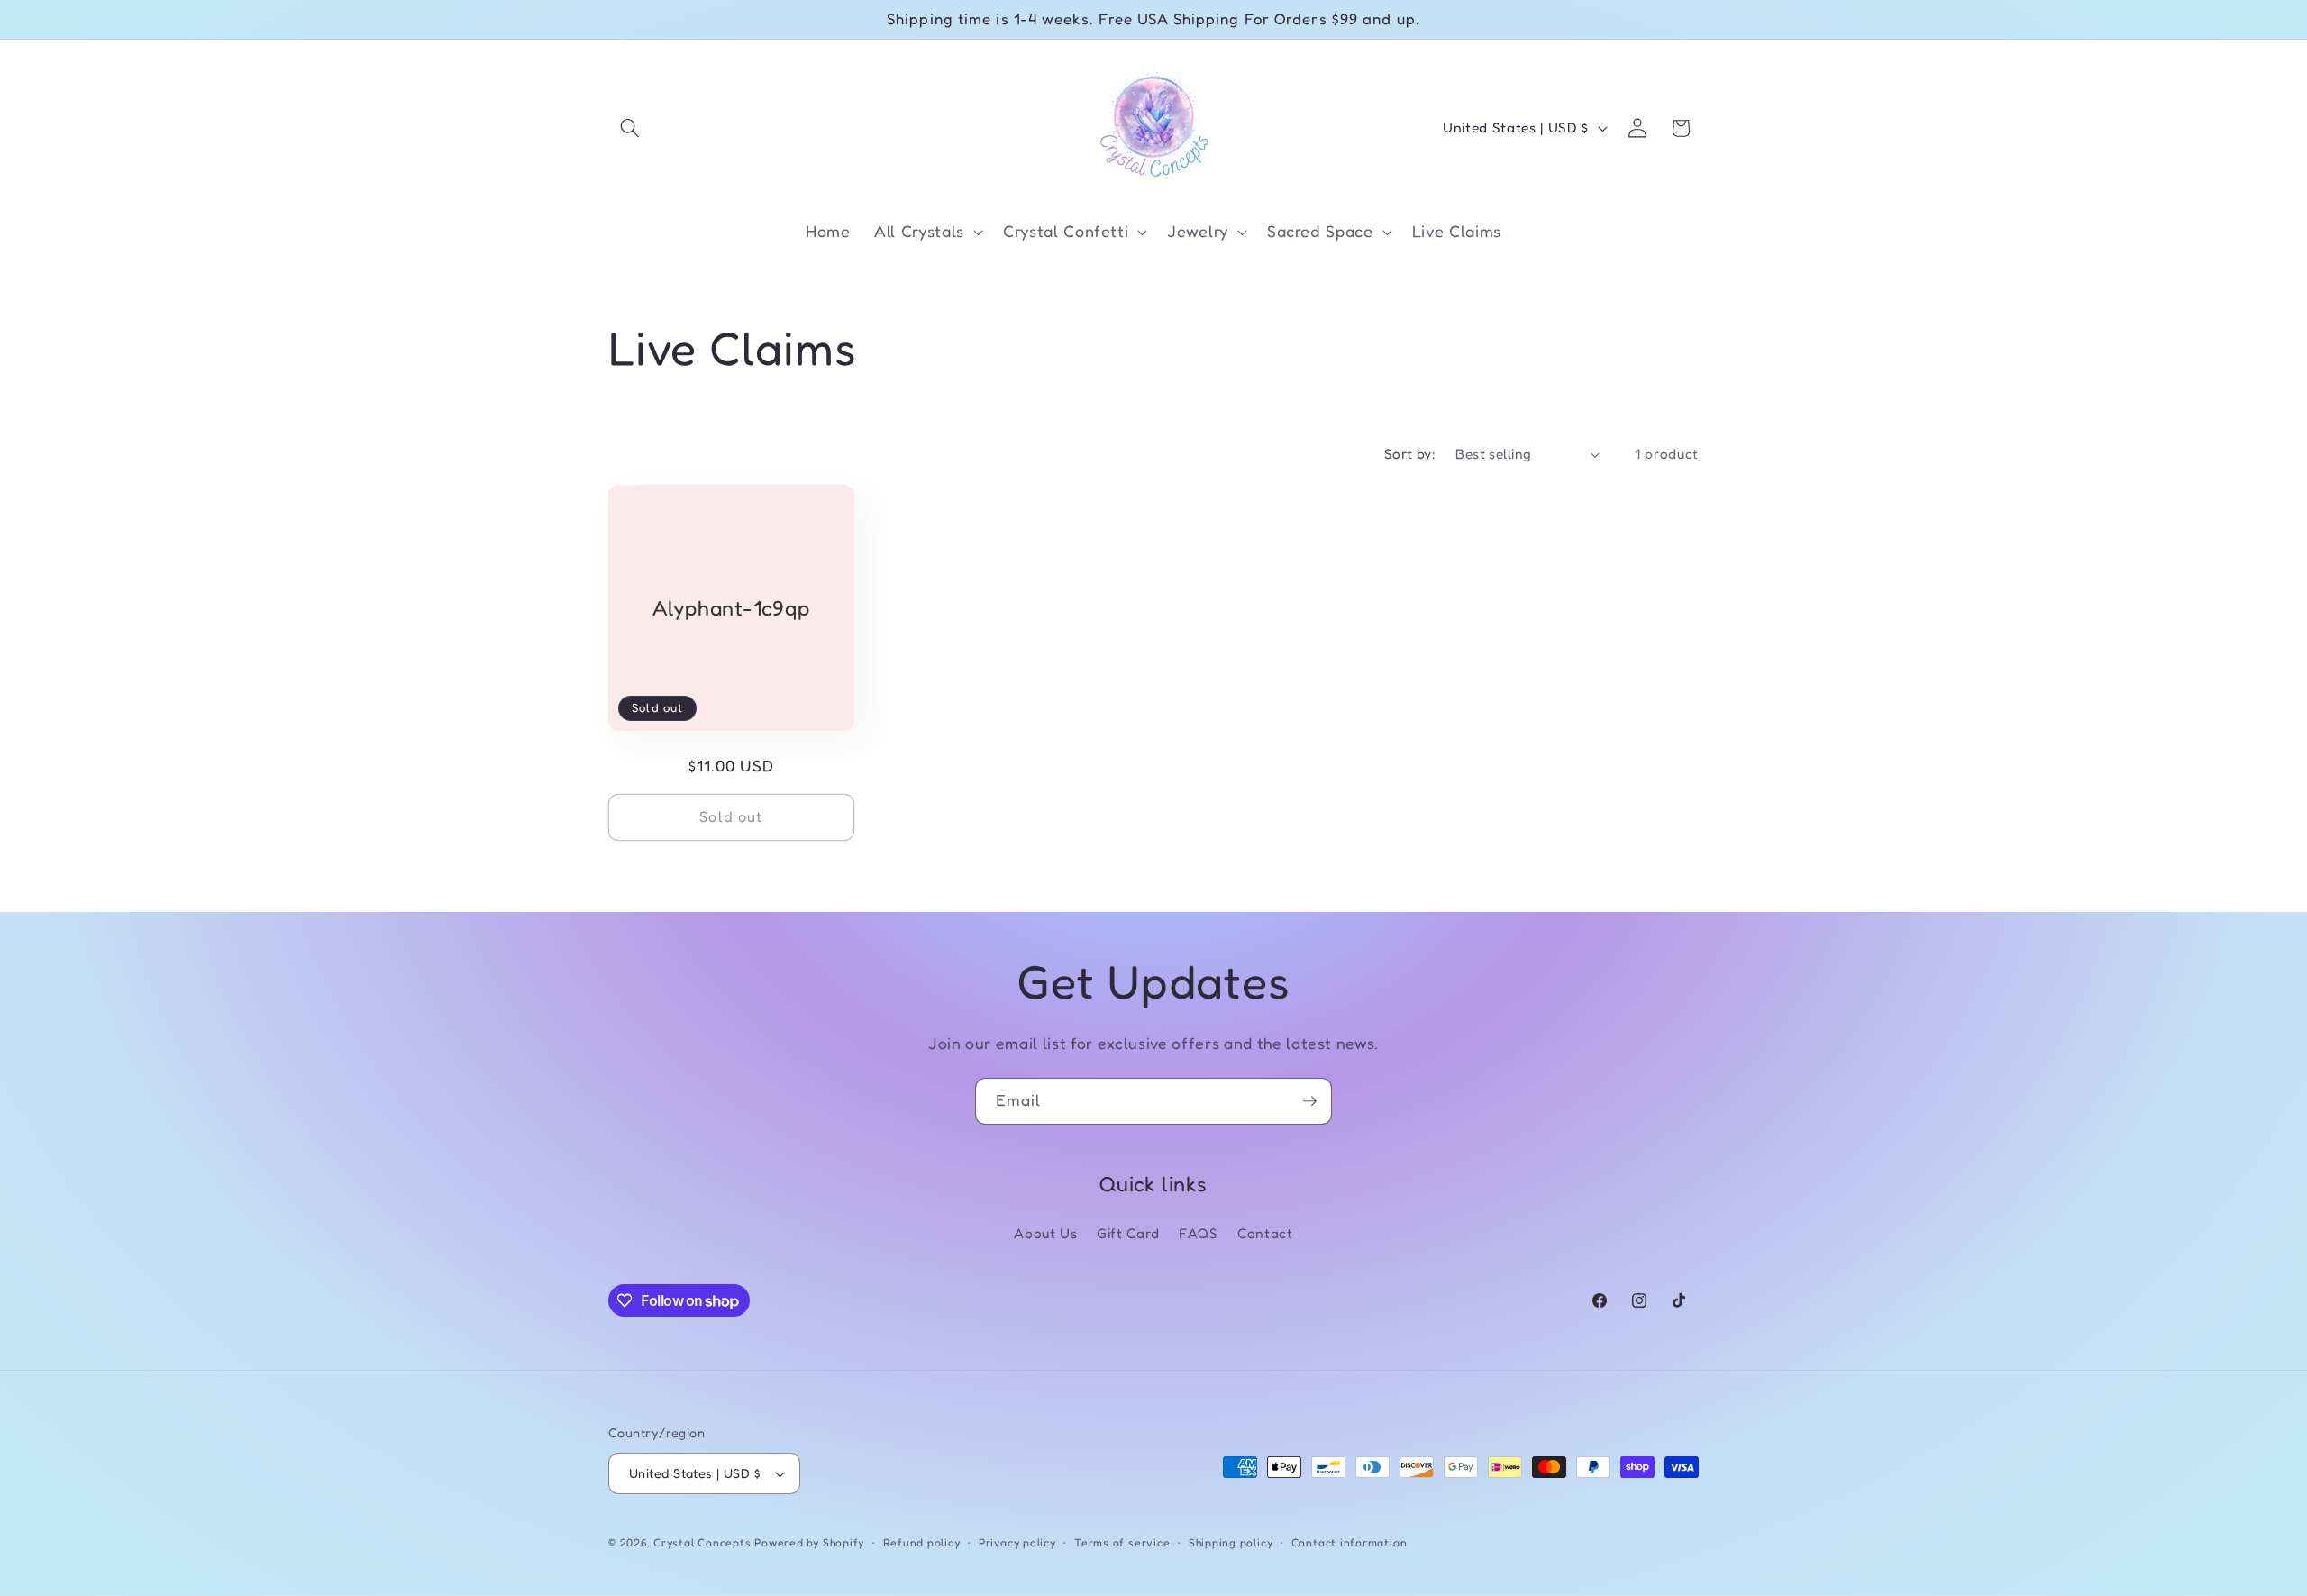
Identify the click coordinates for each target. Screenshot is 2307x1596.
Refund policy (922, 1542)
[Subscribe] (1309, 1101)
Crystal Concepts (704, 1542)
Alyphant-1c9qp (731, 608)
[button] (630, 128)
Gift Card (1128, 1233)
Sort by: (1410, 454)
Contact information (1350, 1542)
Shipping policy (1231, 1542)
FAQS (1199, 1233)
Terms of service (1122, 1542)
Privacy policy (1017, 1542)
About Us (1045, 1233)
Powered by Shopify (809, 1542)
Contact (1265, 1233)
